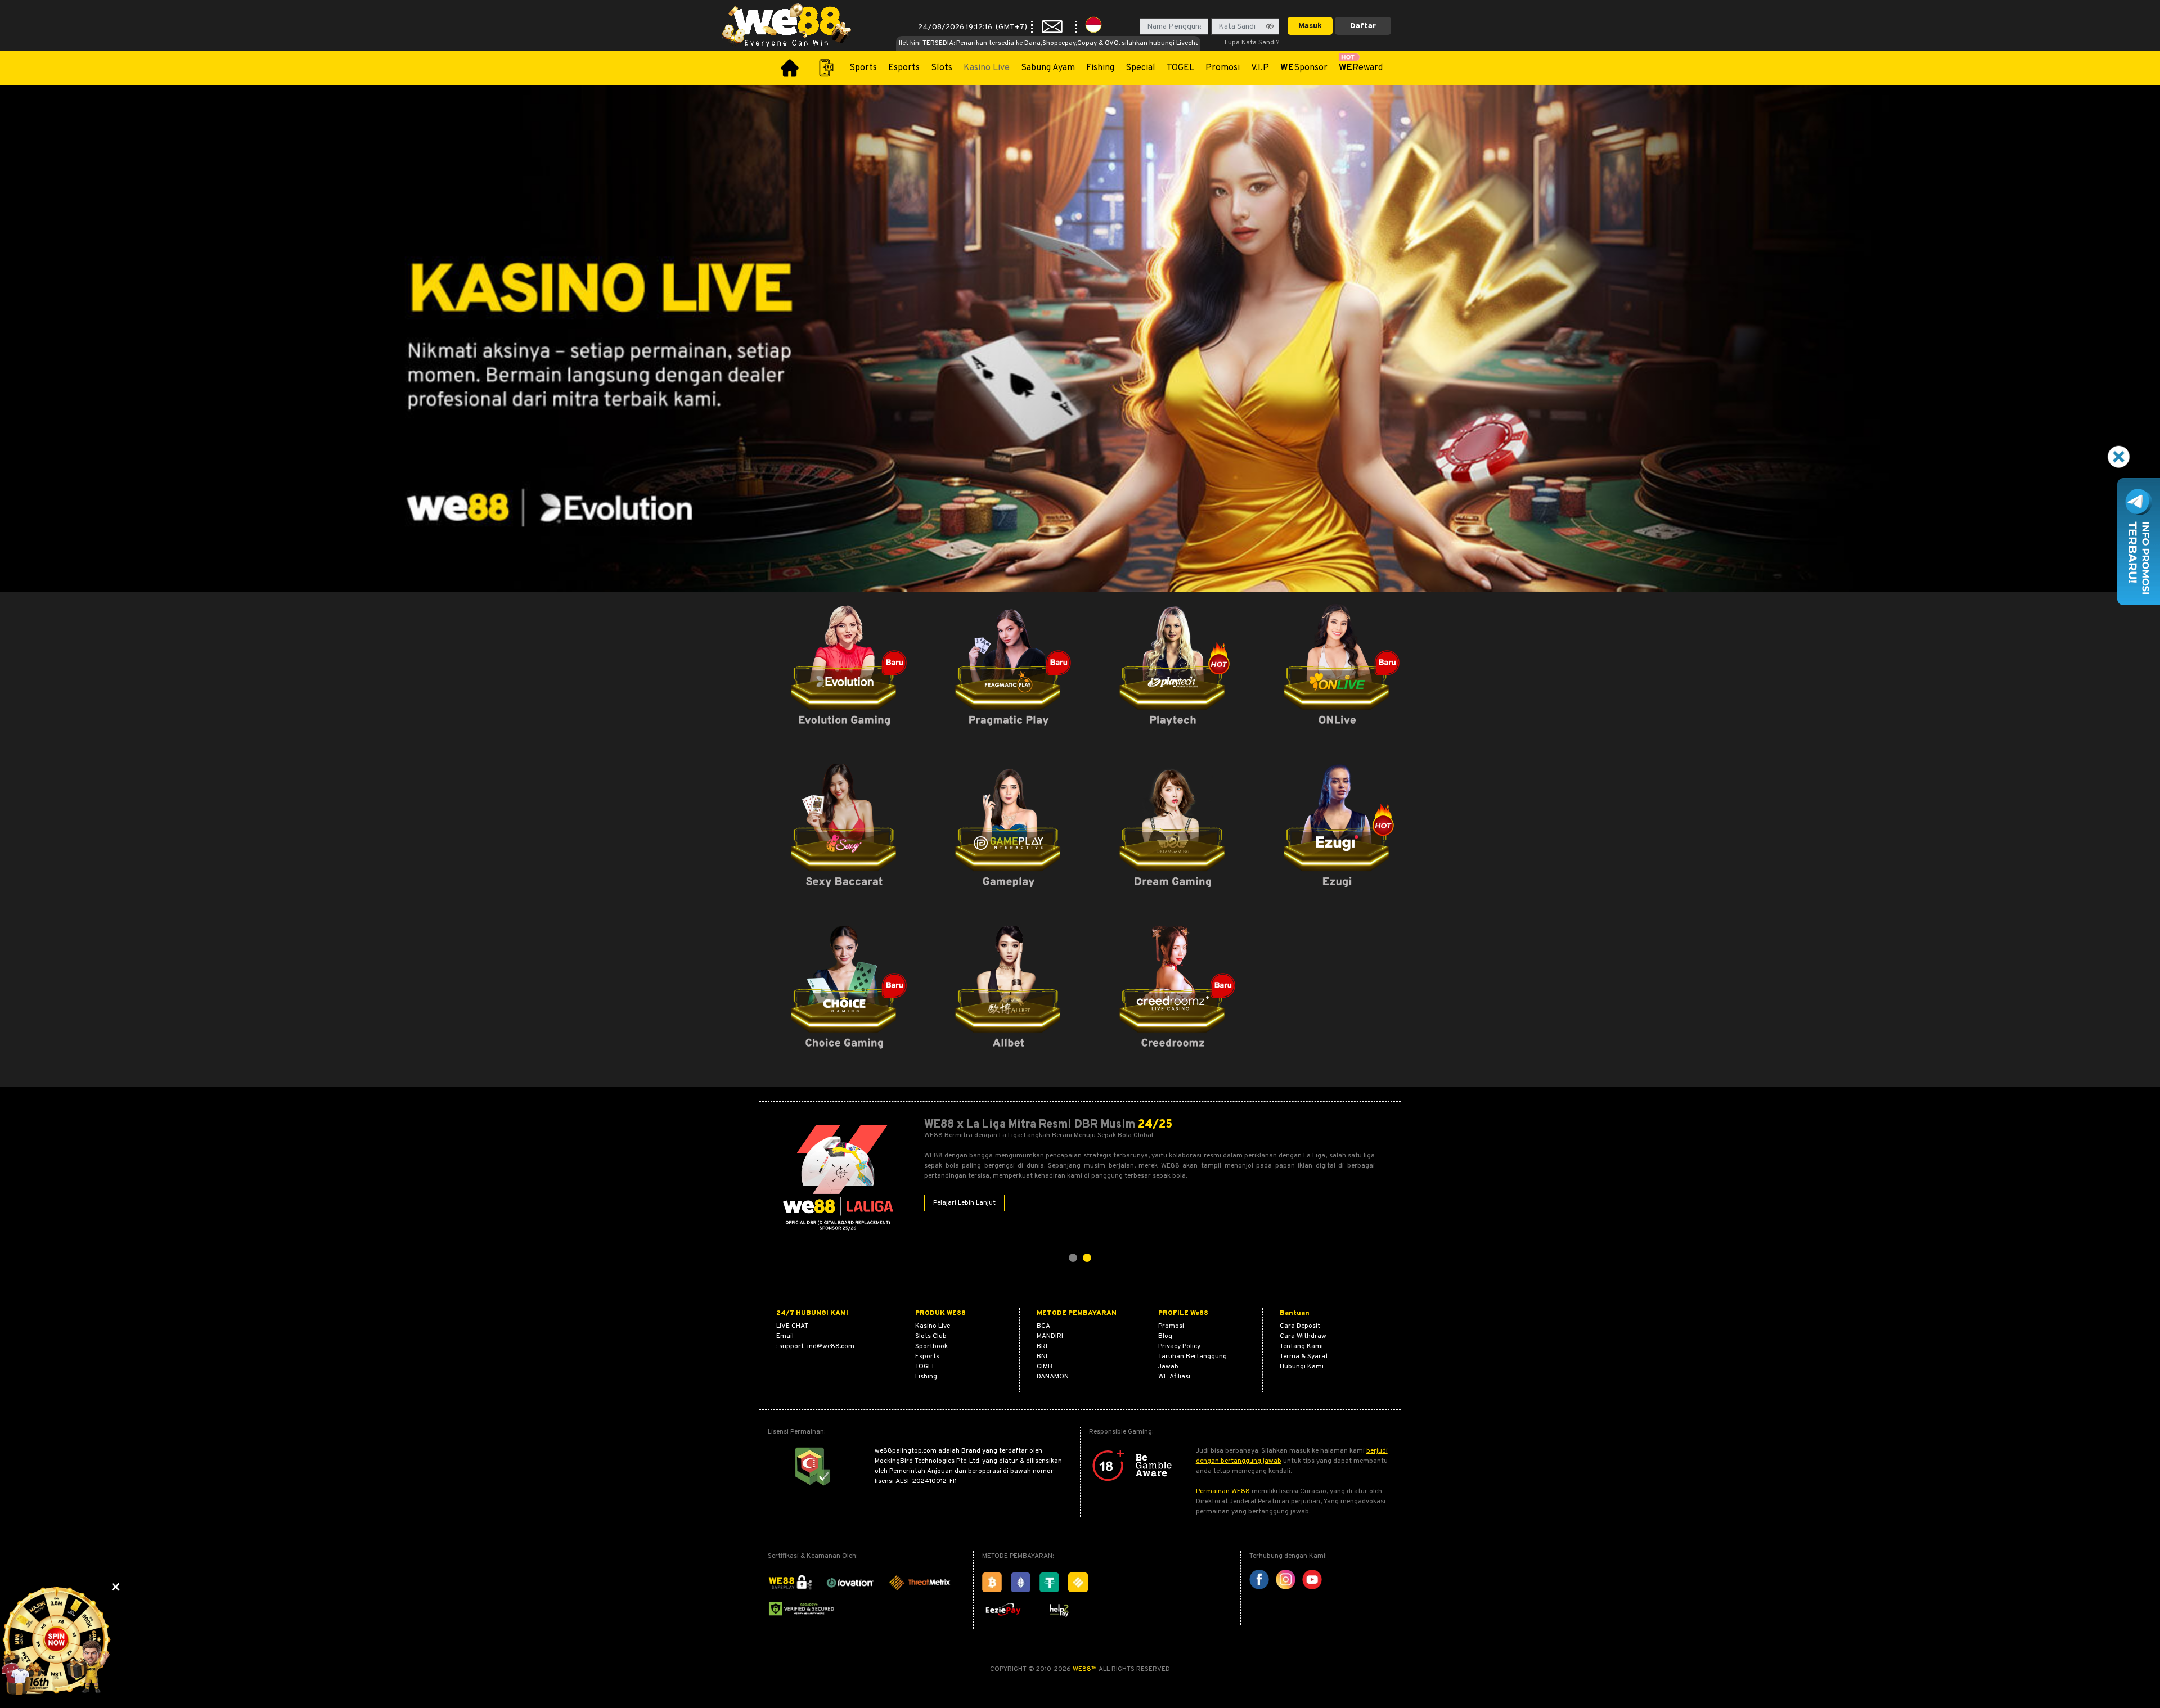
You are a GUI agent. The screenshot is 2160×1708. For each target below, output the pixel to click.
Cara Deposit (1300, 1326)
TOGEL (1180, 68)
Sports (863, 68)
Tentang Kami (1301, 1346)
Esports (904, 68)
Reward (1361, 68)
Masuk (1310, 26)
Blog (1165, 1336)
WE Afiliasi (1174, 1377)
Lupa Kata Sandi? (1252, 43)
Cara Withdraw (1303, 1336)
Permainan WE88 (1223, 1491)
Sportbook (931, 1346)
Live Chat (792, 1326)
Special (1140, 68)
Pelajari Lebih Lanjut (964, 1203)
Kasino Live (987, 68)
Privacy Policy (1179, 1346)
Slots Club (931, 1336)
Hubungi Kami (1302, 1367)
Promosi (1223, 68)
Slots (942, 68)
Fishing (1100, 68)
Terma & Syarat (1304, 1357)
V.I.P (1260, 68)
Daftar (1363, 26)
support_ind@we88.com (817, 1346)
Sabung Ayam (1048, 68)
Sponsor (1304, 68)
